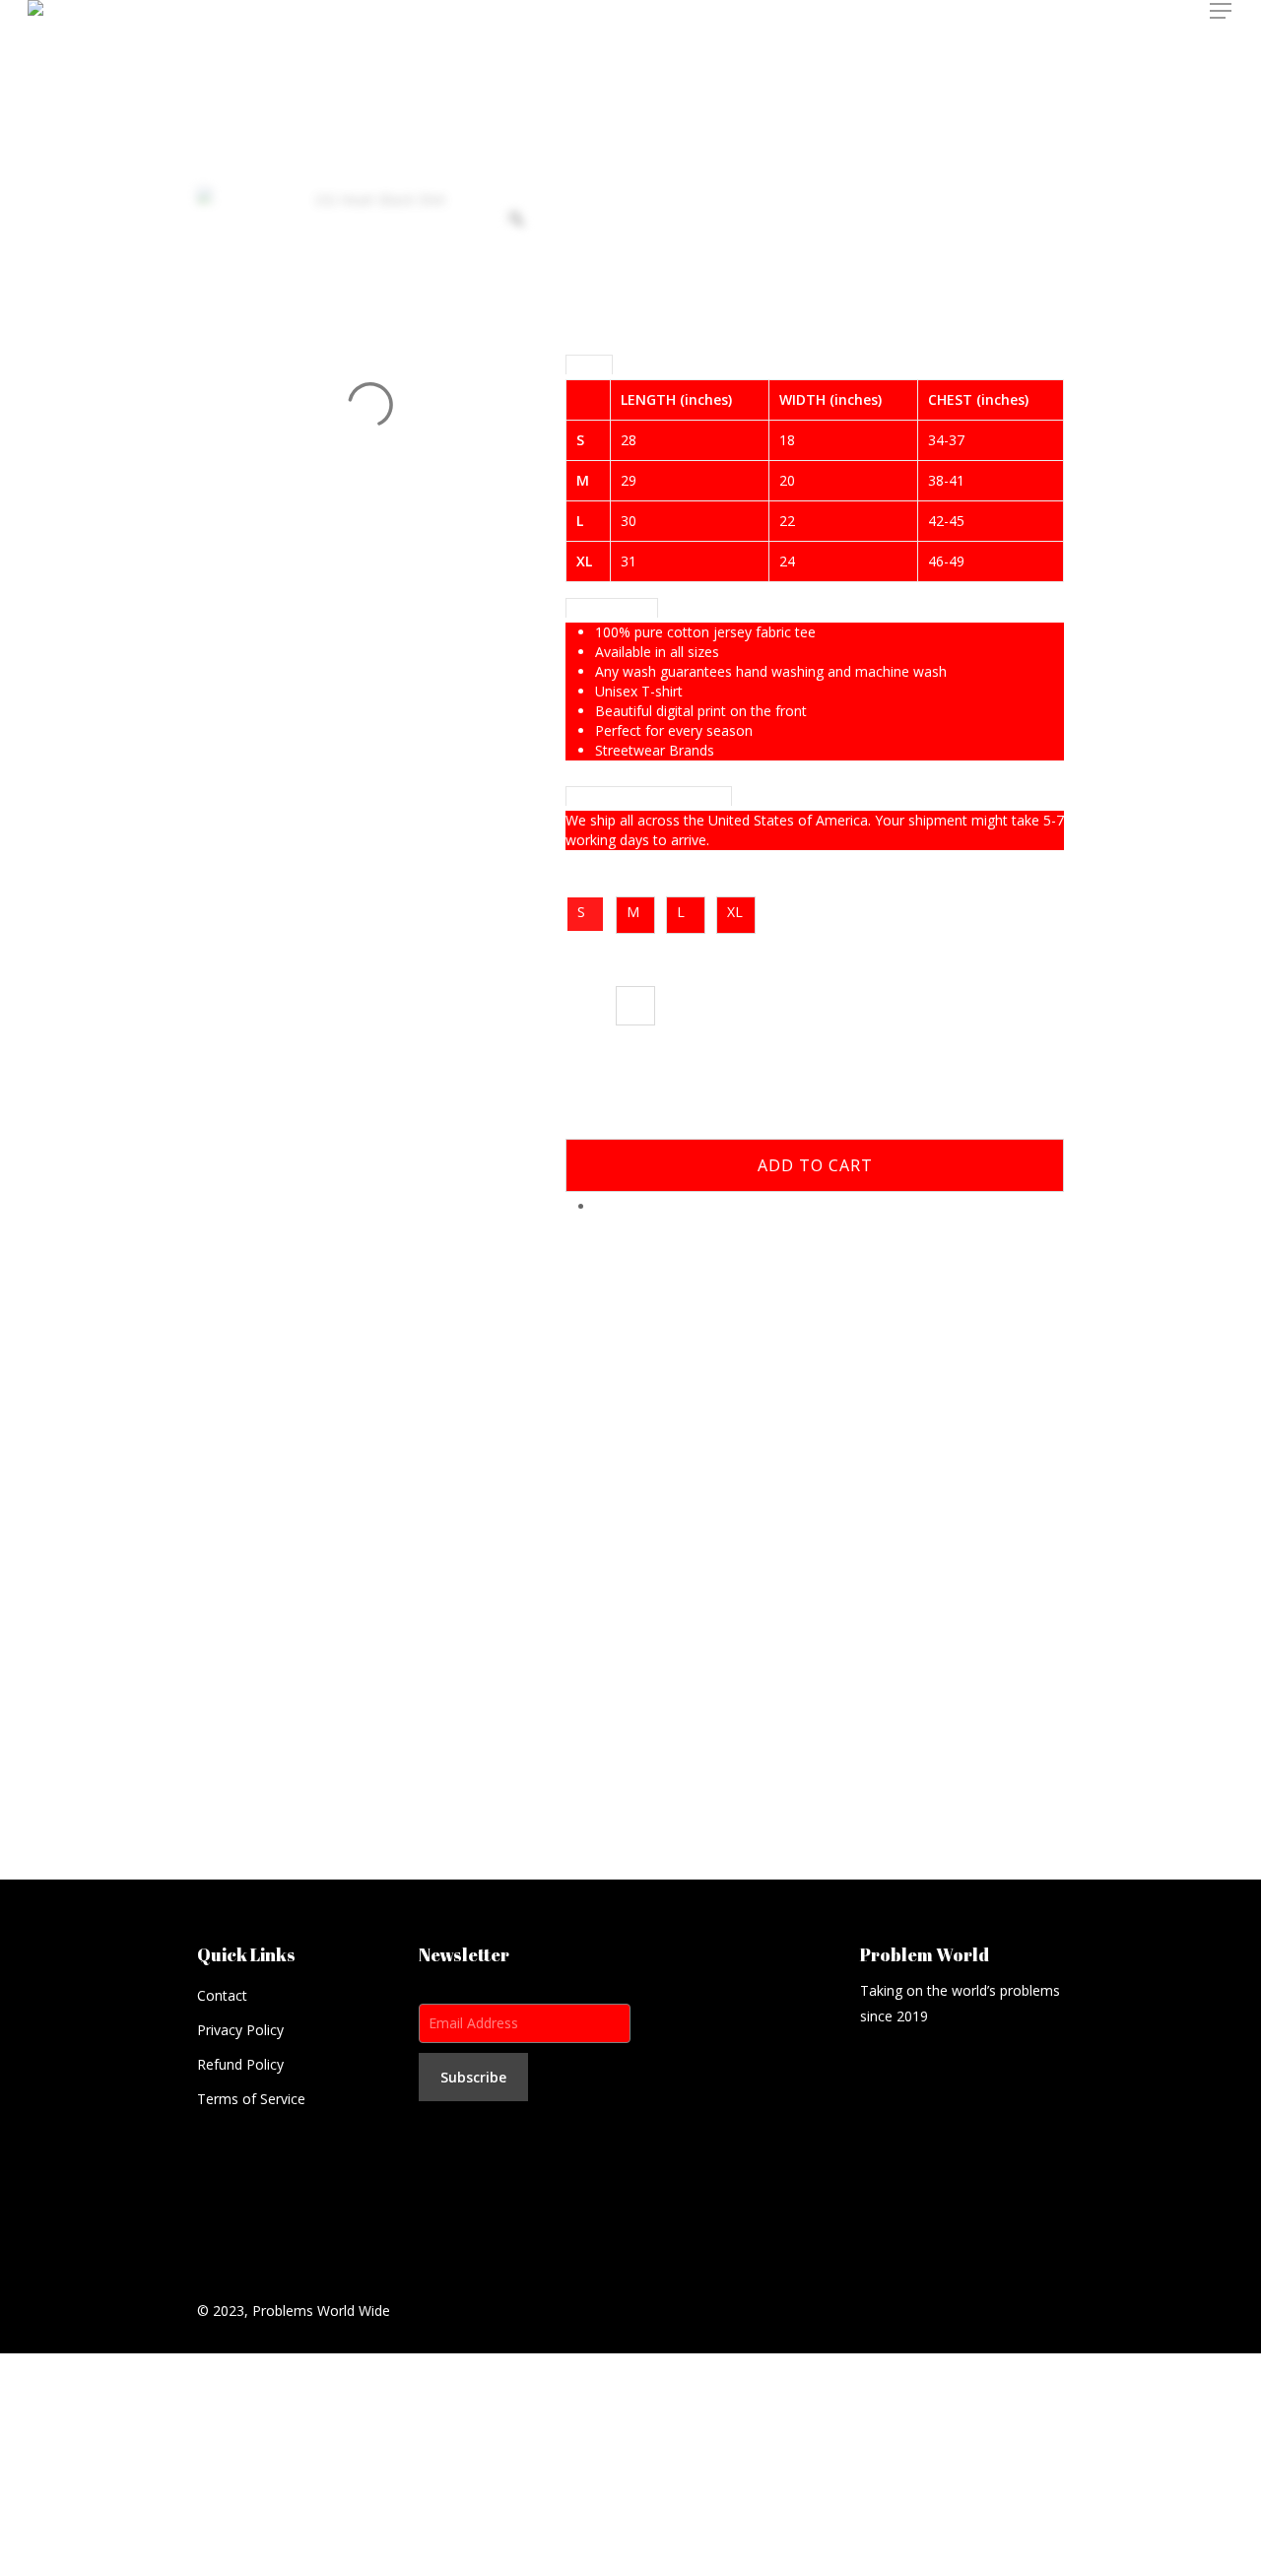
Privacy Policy (240, 2030)
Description (612, 608)
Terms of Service (251, 2099)
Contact (222, 1995)
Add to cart (815, 1165)
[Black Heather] (585, 1006)
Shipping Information (649, 796)
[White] (635, 1006)
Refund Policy (240, 2064)
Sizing (589, 365)
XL (735, 912)
